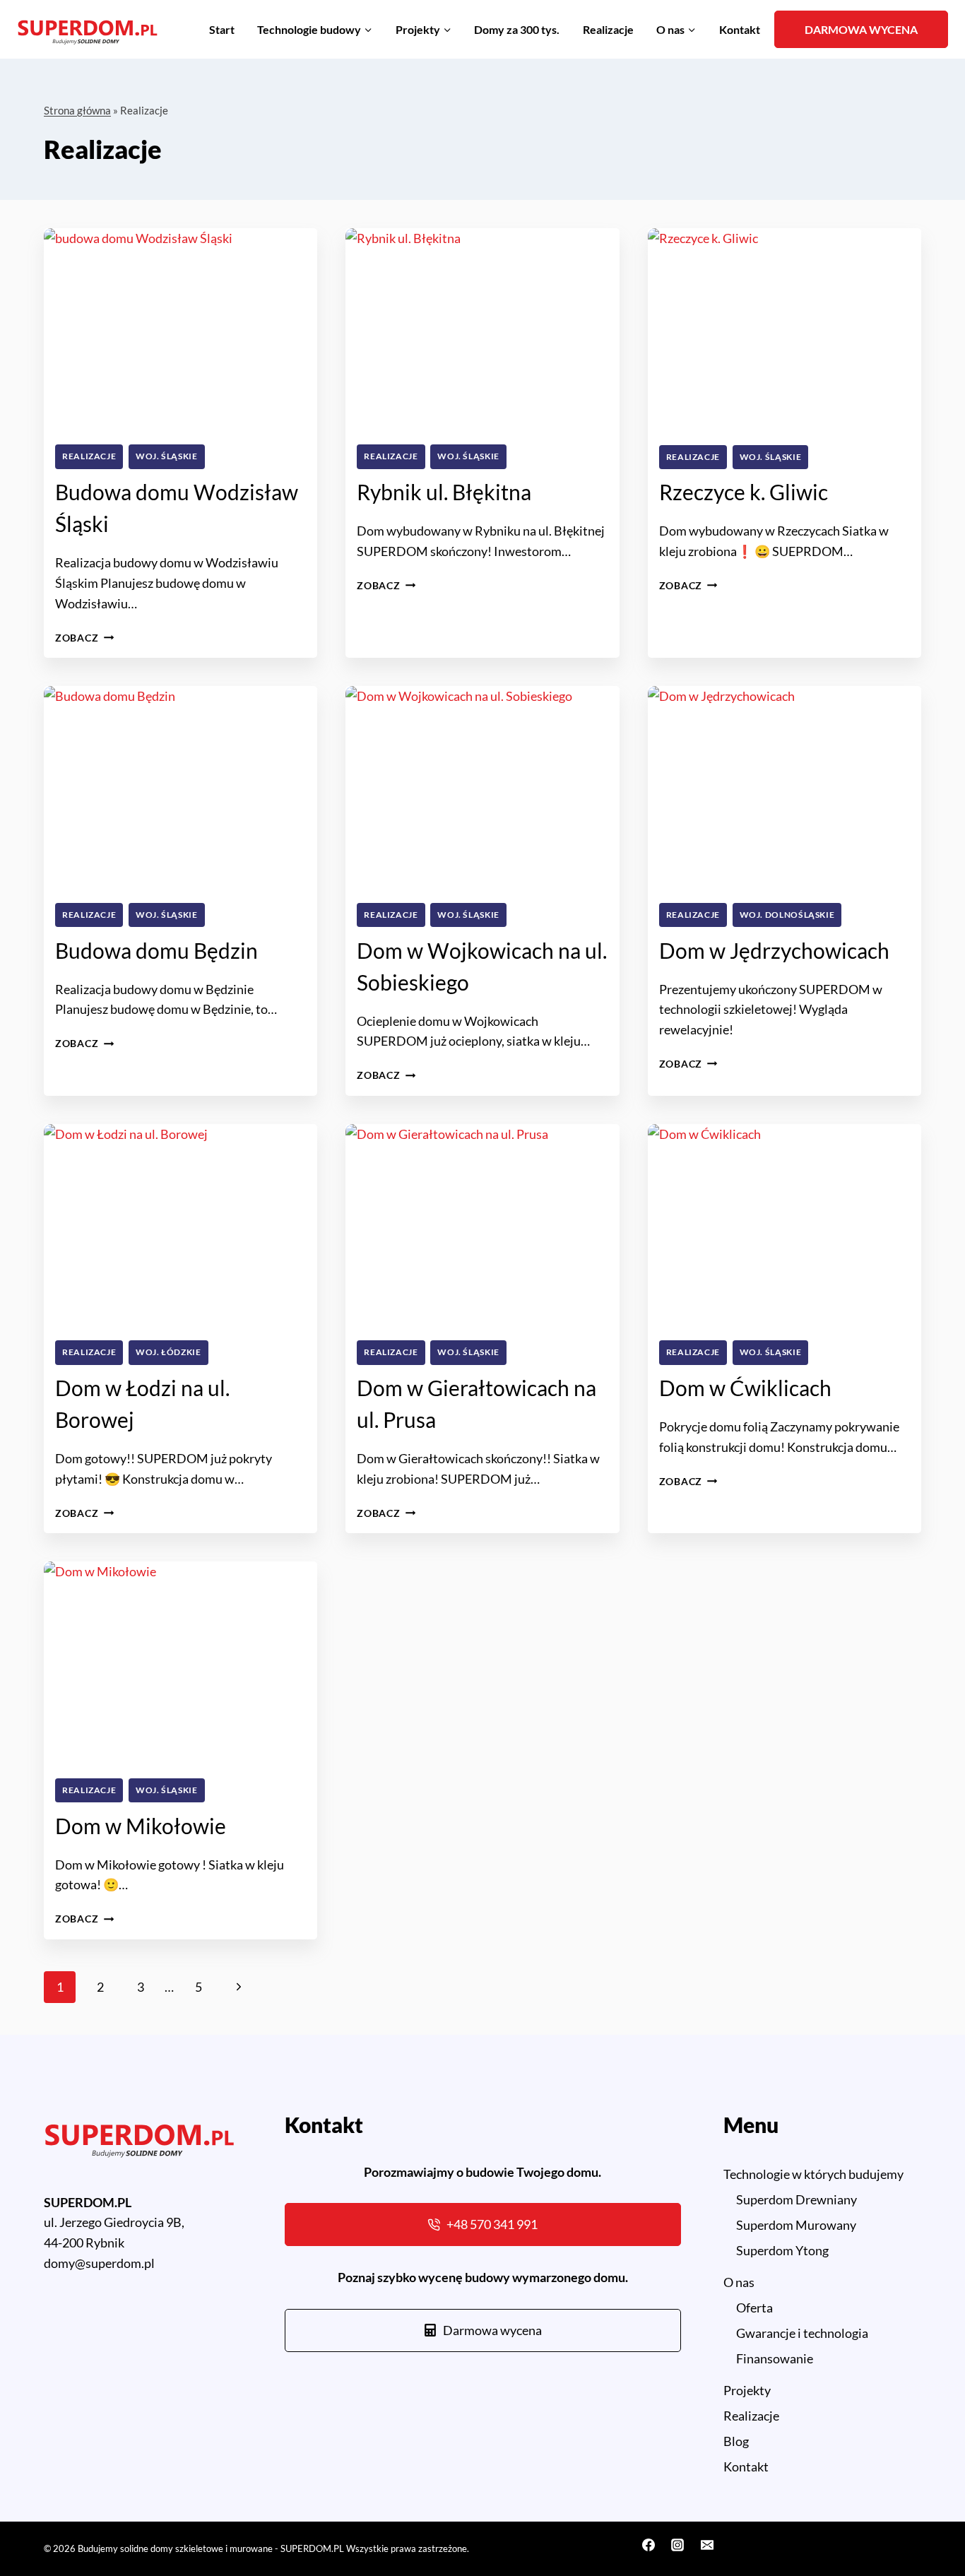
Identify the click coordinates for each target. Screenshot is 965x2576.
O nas (739, 2282)
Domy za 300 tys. (517, 29)
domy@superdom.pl (99, 2263)
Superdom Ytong (782, 2250)
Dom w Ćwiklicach (745, 1388)
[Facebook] (649, 2545)
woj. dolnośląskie (787, 915)
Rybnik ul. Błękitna (444, 492)
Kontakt (740, 29)
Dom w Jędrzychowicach (774, 950)
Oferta (754, 2308)
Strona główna (77, 110)
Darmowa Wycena (861, 29)
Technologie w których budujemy (813, 2174)
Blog (736, 2441)
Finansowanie (775, 2358)
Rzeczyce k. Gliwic (744, 492)
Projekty (747, 2390)
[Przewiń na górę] (929, 2525)
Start (222, 29)
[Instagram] (677, 2545)
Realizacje (608, 29)
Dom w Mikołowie (141, 1826)
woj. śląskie (167, 456)
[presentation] (180, 331)
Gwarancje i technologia (802, 2333)
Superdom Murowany (796, 2225)
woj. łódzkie (168, 1352)
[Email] (707, 2545)
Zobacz (84, 638)
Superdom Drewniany (797, 2199)
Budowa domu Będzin (156, 950)
